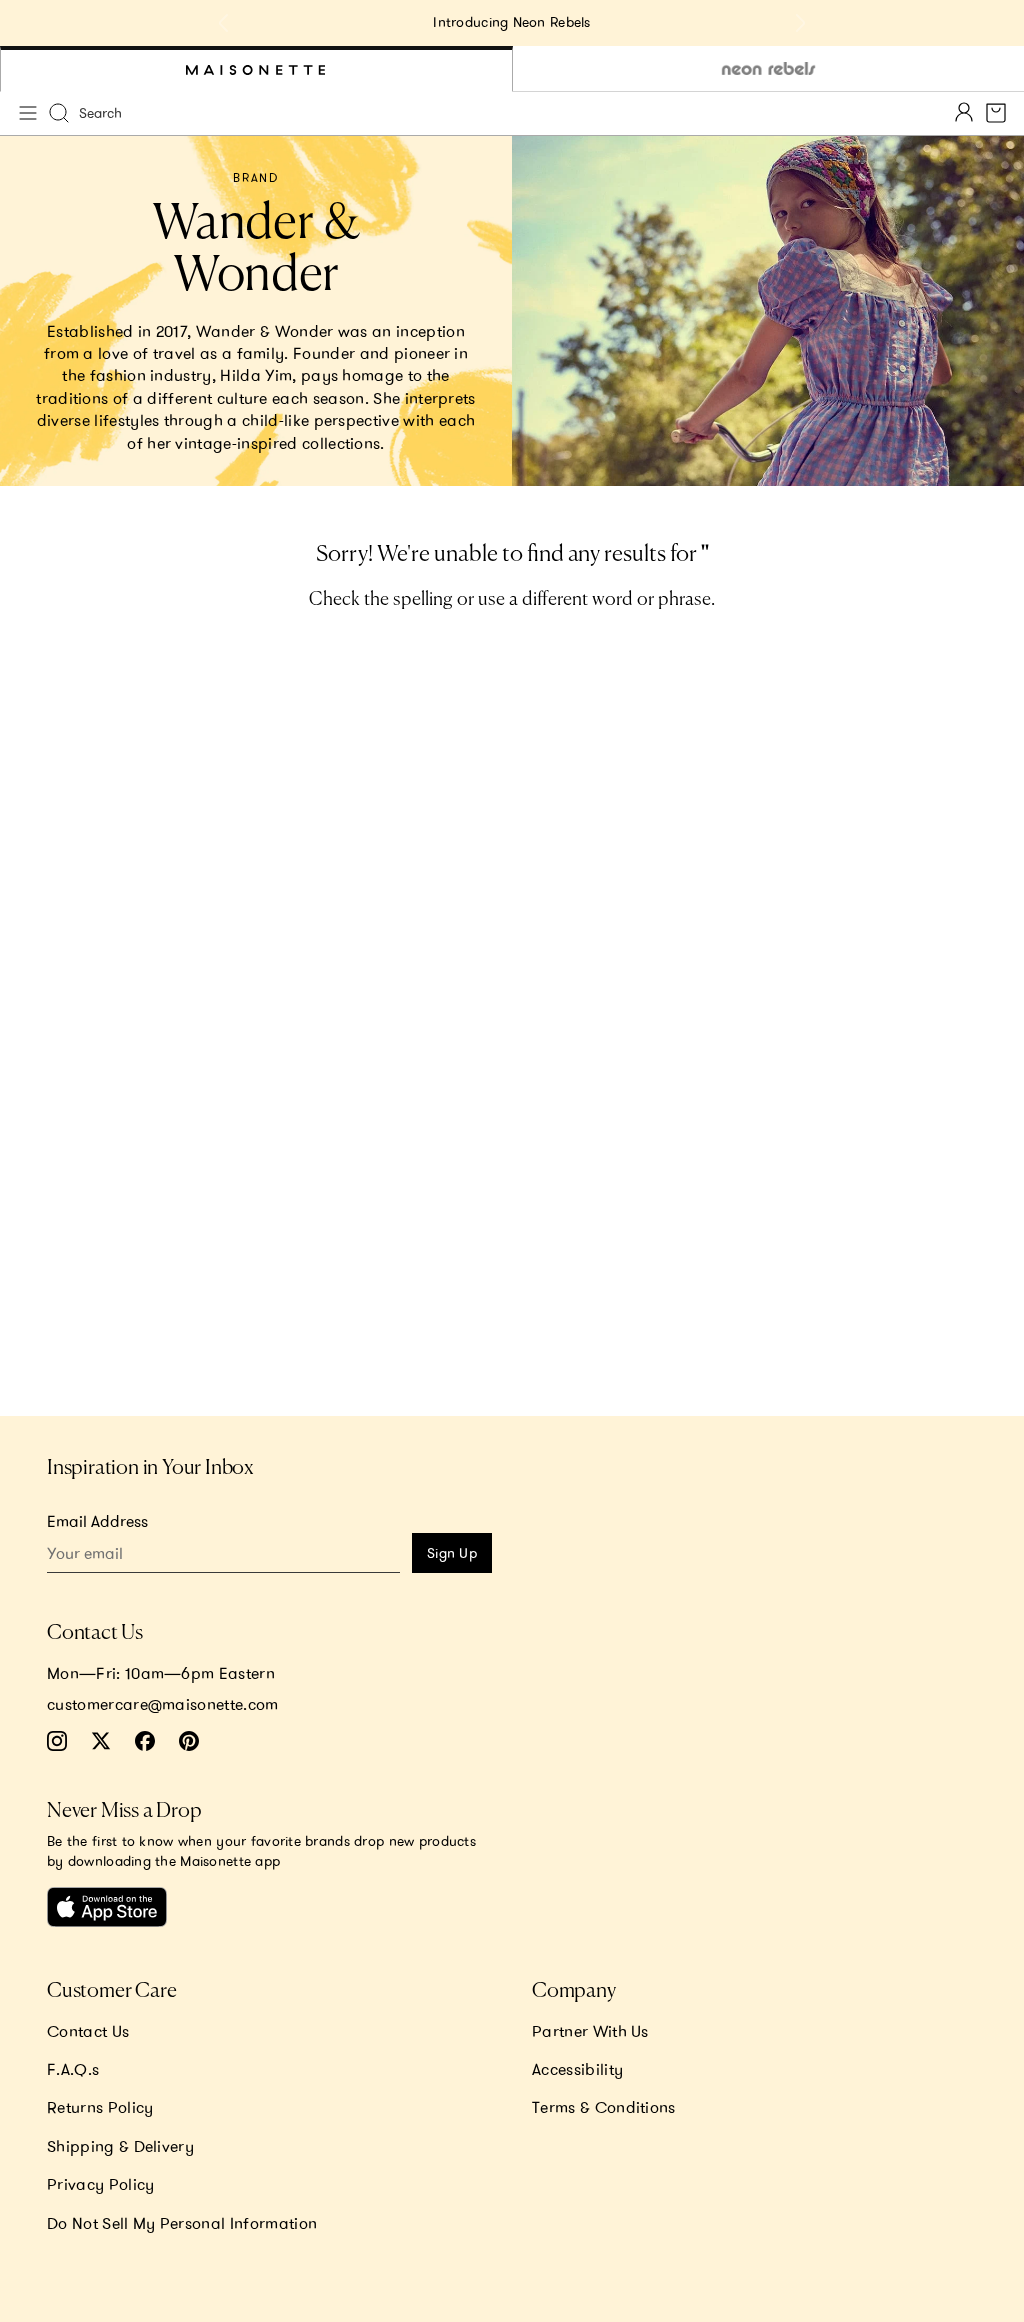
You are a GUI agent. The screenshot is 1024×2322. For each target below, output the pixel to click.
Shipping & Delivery (120, 2146)
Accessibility (577, 2069)
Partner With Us (590, 2031)
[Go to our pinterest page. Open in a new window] (189, 1741)
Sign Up (452, 1553)
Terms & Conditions (604, 2107)
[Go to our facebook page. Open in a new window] (145, 1741)
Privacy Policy (100, 2184)
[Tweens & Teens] (768, 69)
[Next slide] (800, 23)
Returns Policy (100, 2107)
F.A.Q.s (73, 2069)
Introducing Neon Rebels (511, 22)
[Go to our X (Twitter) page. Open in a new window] (101, 1741)
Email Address (97, 1521)
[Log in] (964, 113)
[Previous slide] (224, 23)
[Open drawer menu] (28, 113)
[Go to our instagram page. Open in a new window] (57, 1741)
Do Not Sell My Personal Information (182, 2223)
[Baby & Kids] (256, 69)
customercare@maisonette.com (163, 1704)
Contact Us (88, 2031)
